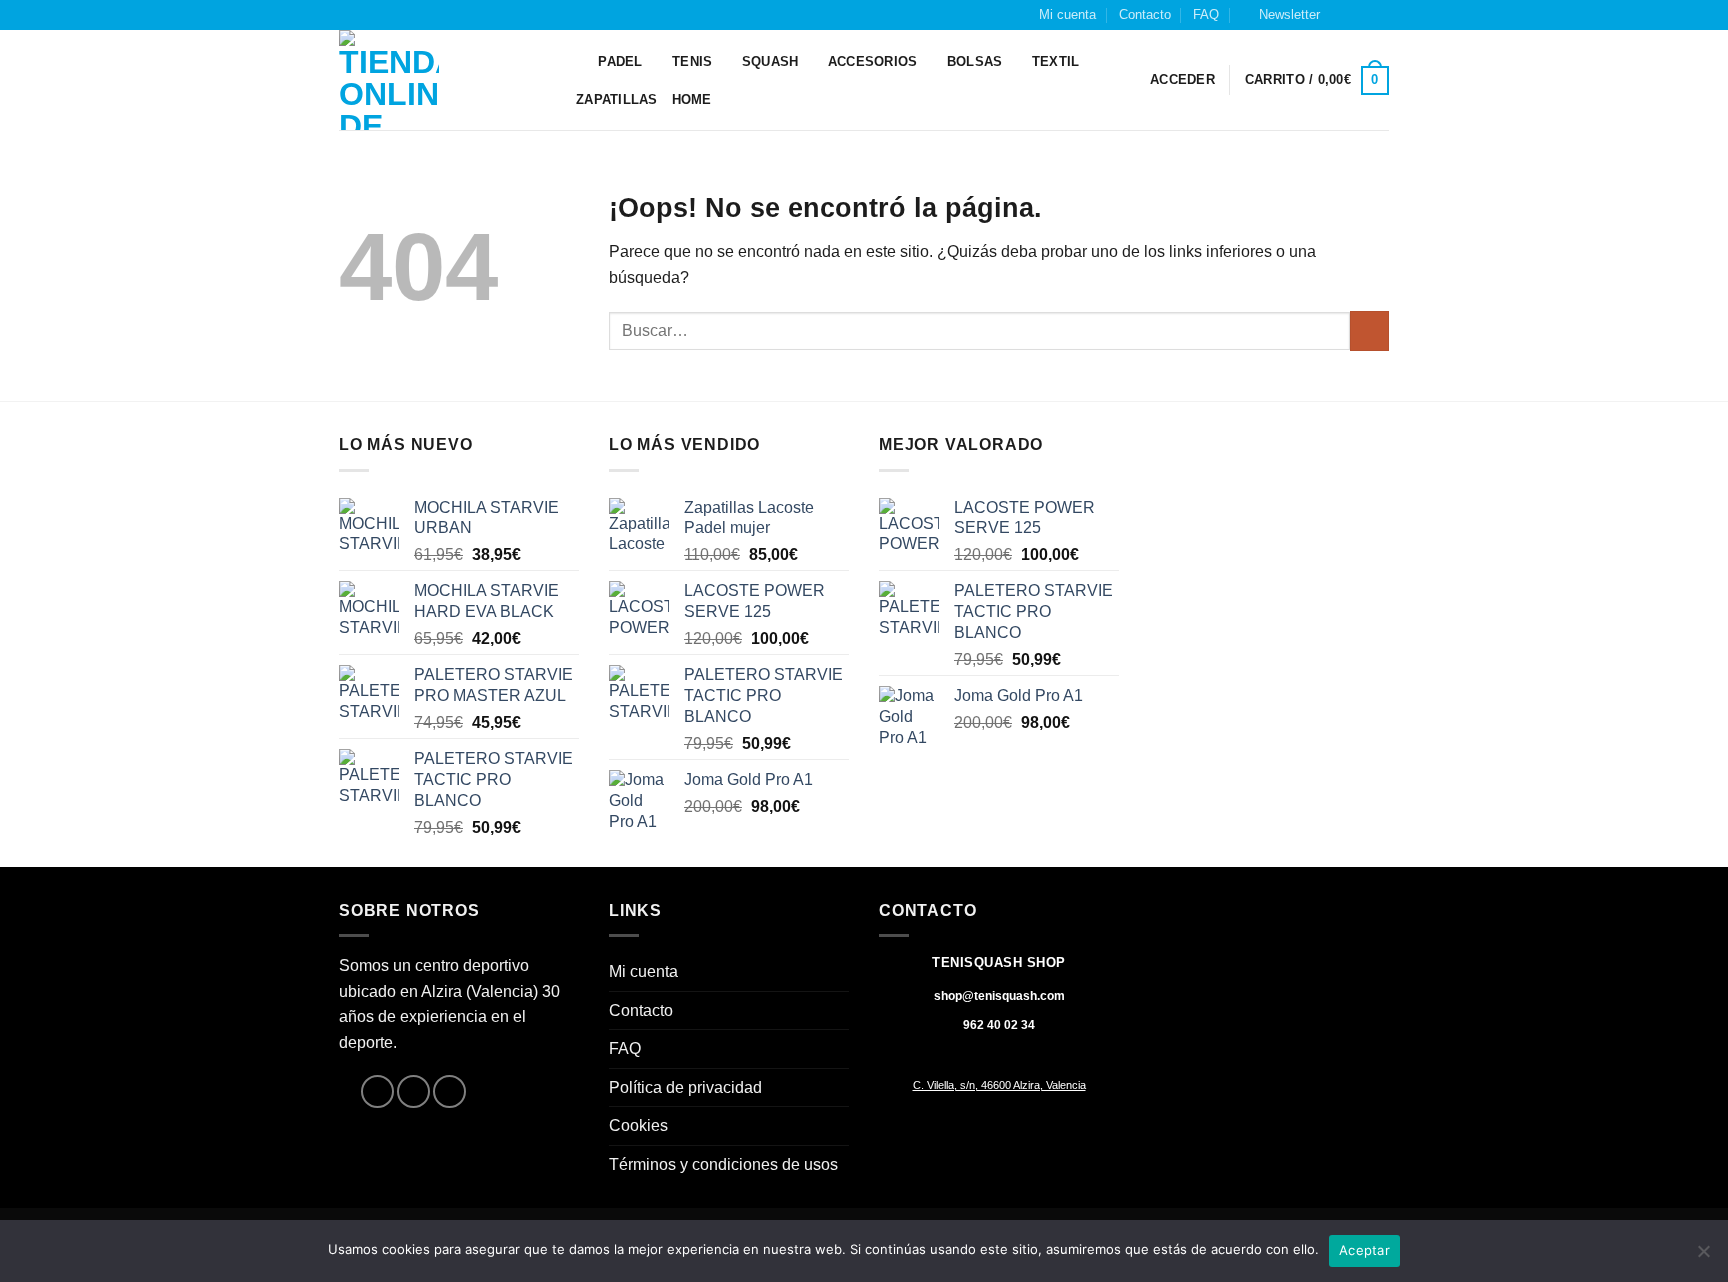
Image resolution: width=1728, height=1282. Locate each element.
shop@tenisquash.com (999, 996)
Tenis (692, 61)
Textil (1056, 61)
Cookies (638, 1125)
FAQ (1206, 14)
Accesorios (873, 61)
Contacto (1145, 14)
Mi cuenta (1067, 14)
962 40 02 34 (999, 1025)
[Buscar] (576, 62)
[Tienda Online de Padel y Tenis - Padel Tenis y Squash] (439, 80)
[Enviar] (1369, 330)
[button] (1280, 15)
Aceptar (1364, 1250)
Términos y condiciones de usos (723, 1164)
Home (692, 99)
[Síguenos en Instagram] (1360, 15)
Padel (620, 61)
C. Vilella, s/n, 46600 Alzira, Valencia (999, 1085)
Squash (770, 61)
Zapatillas (617, 99)
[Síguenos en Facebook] (1341, 15)
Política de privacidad (685, 1087)
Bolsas (975, 61)
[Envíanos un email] (1379, 15)
